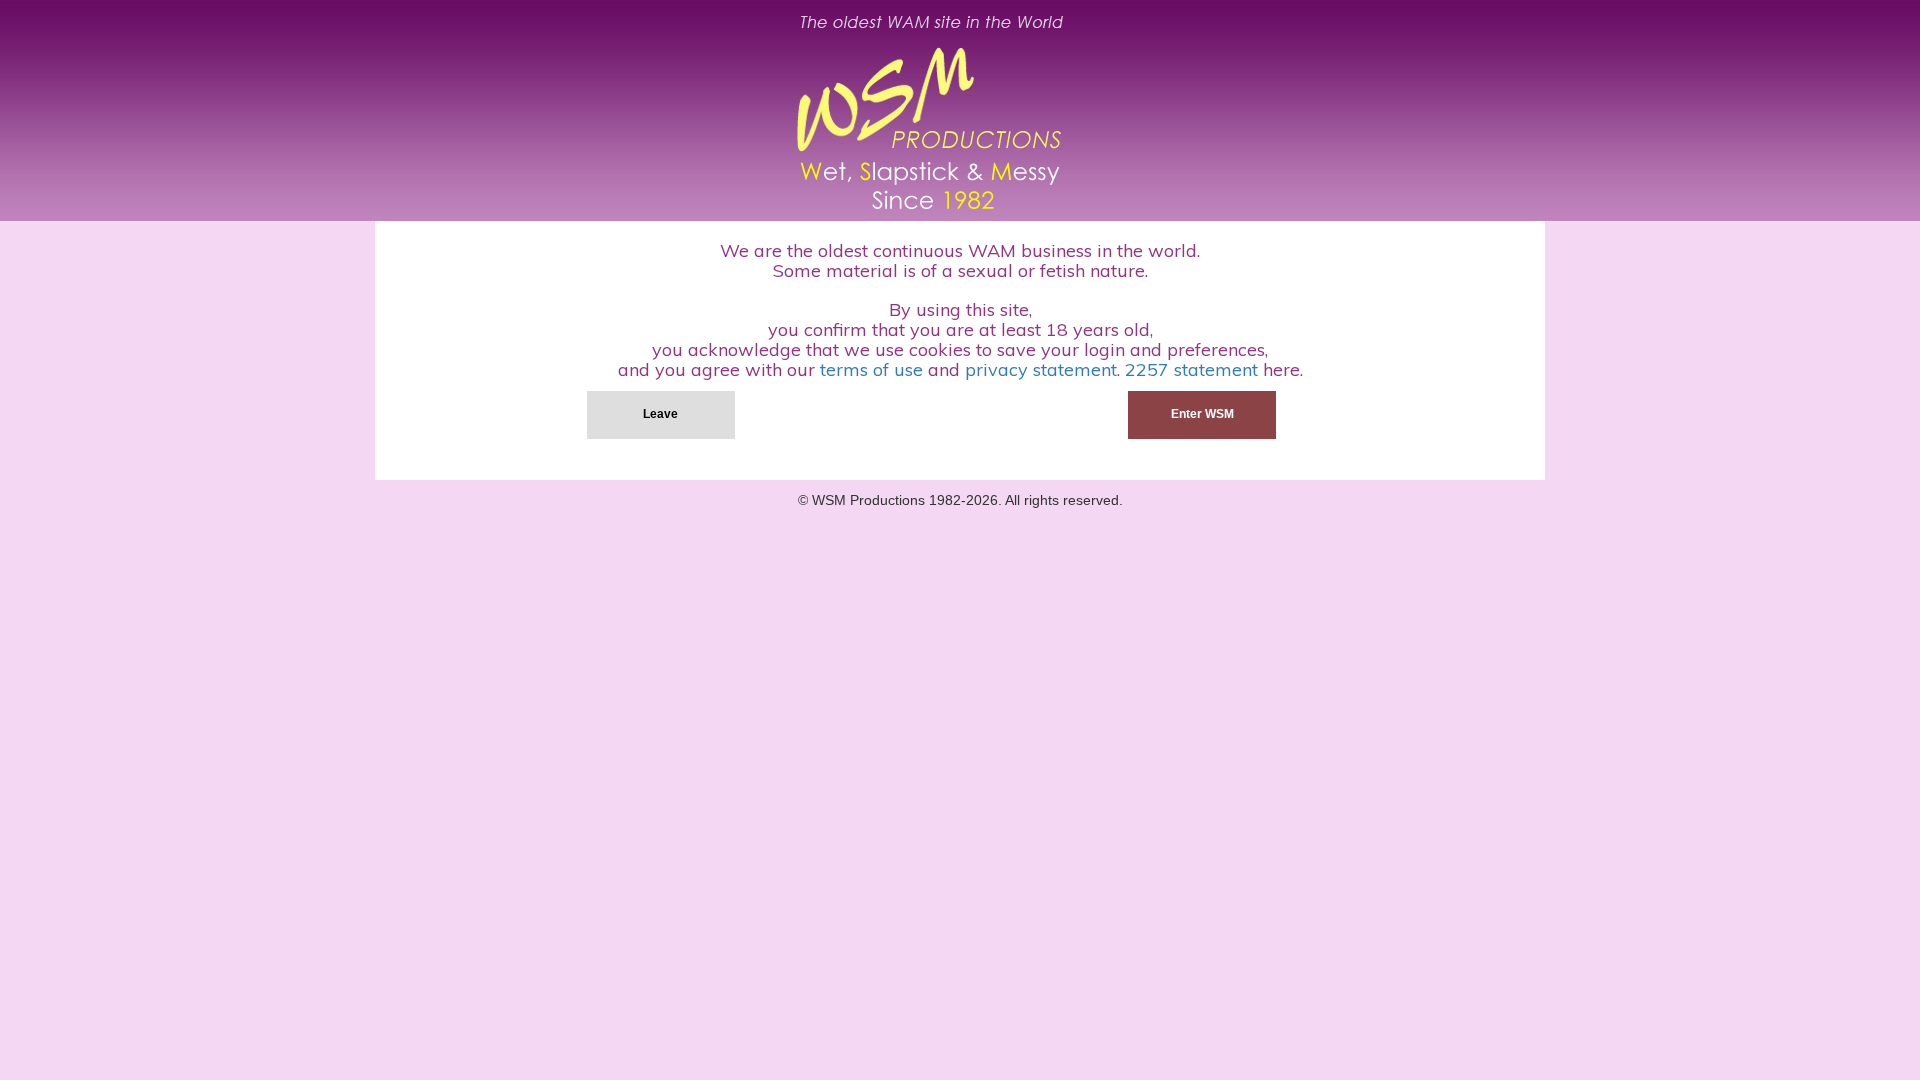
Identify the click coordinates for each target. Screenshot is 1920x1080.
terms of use (871, 369)
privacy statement (1041, 369)
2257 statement (1191, 369)
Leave (660, 414)
